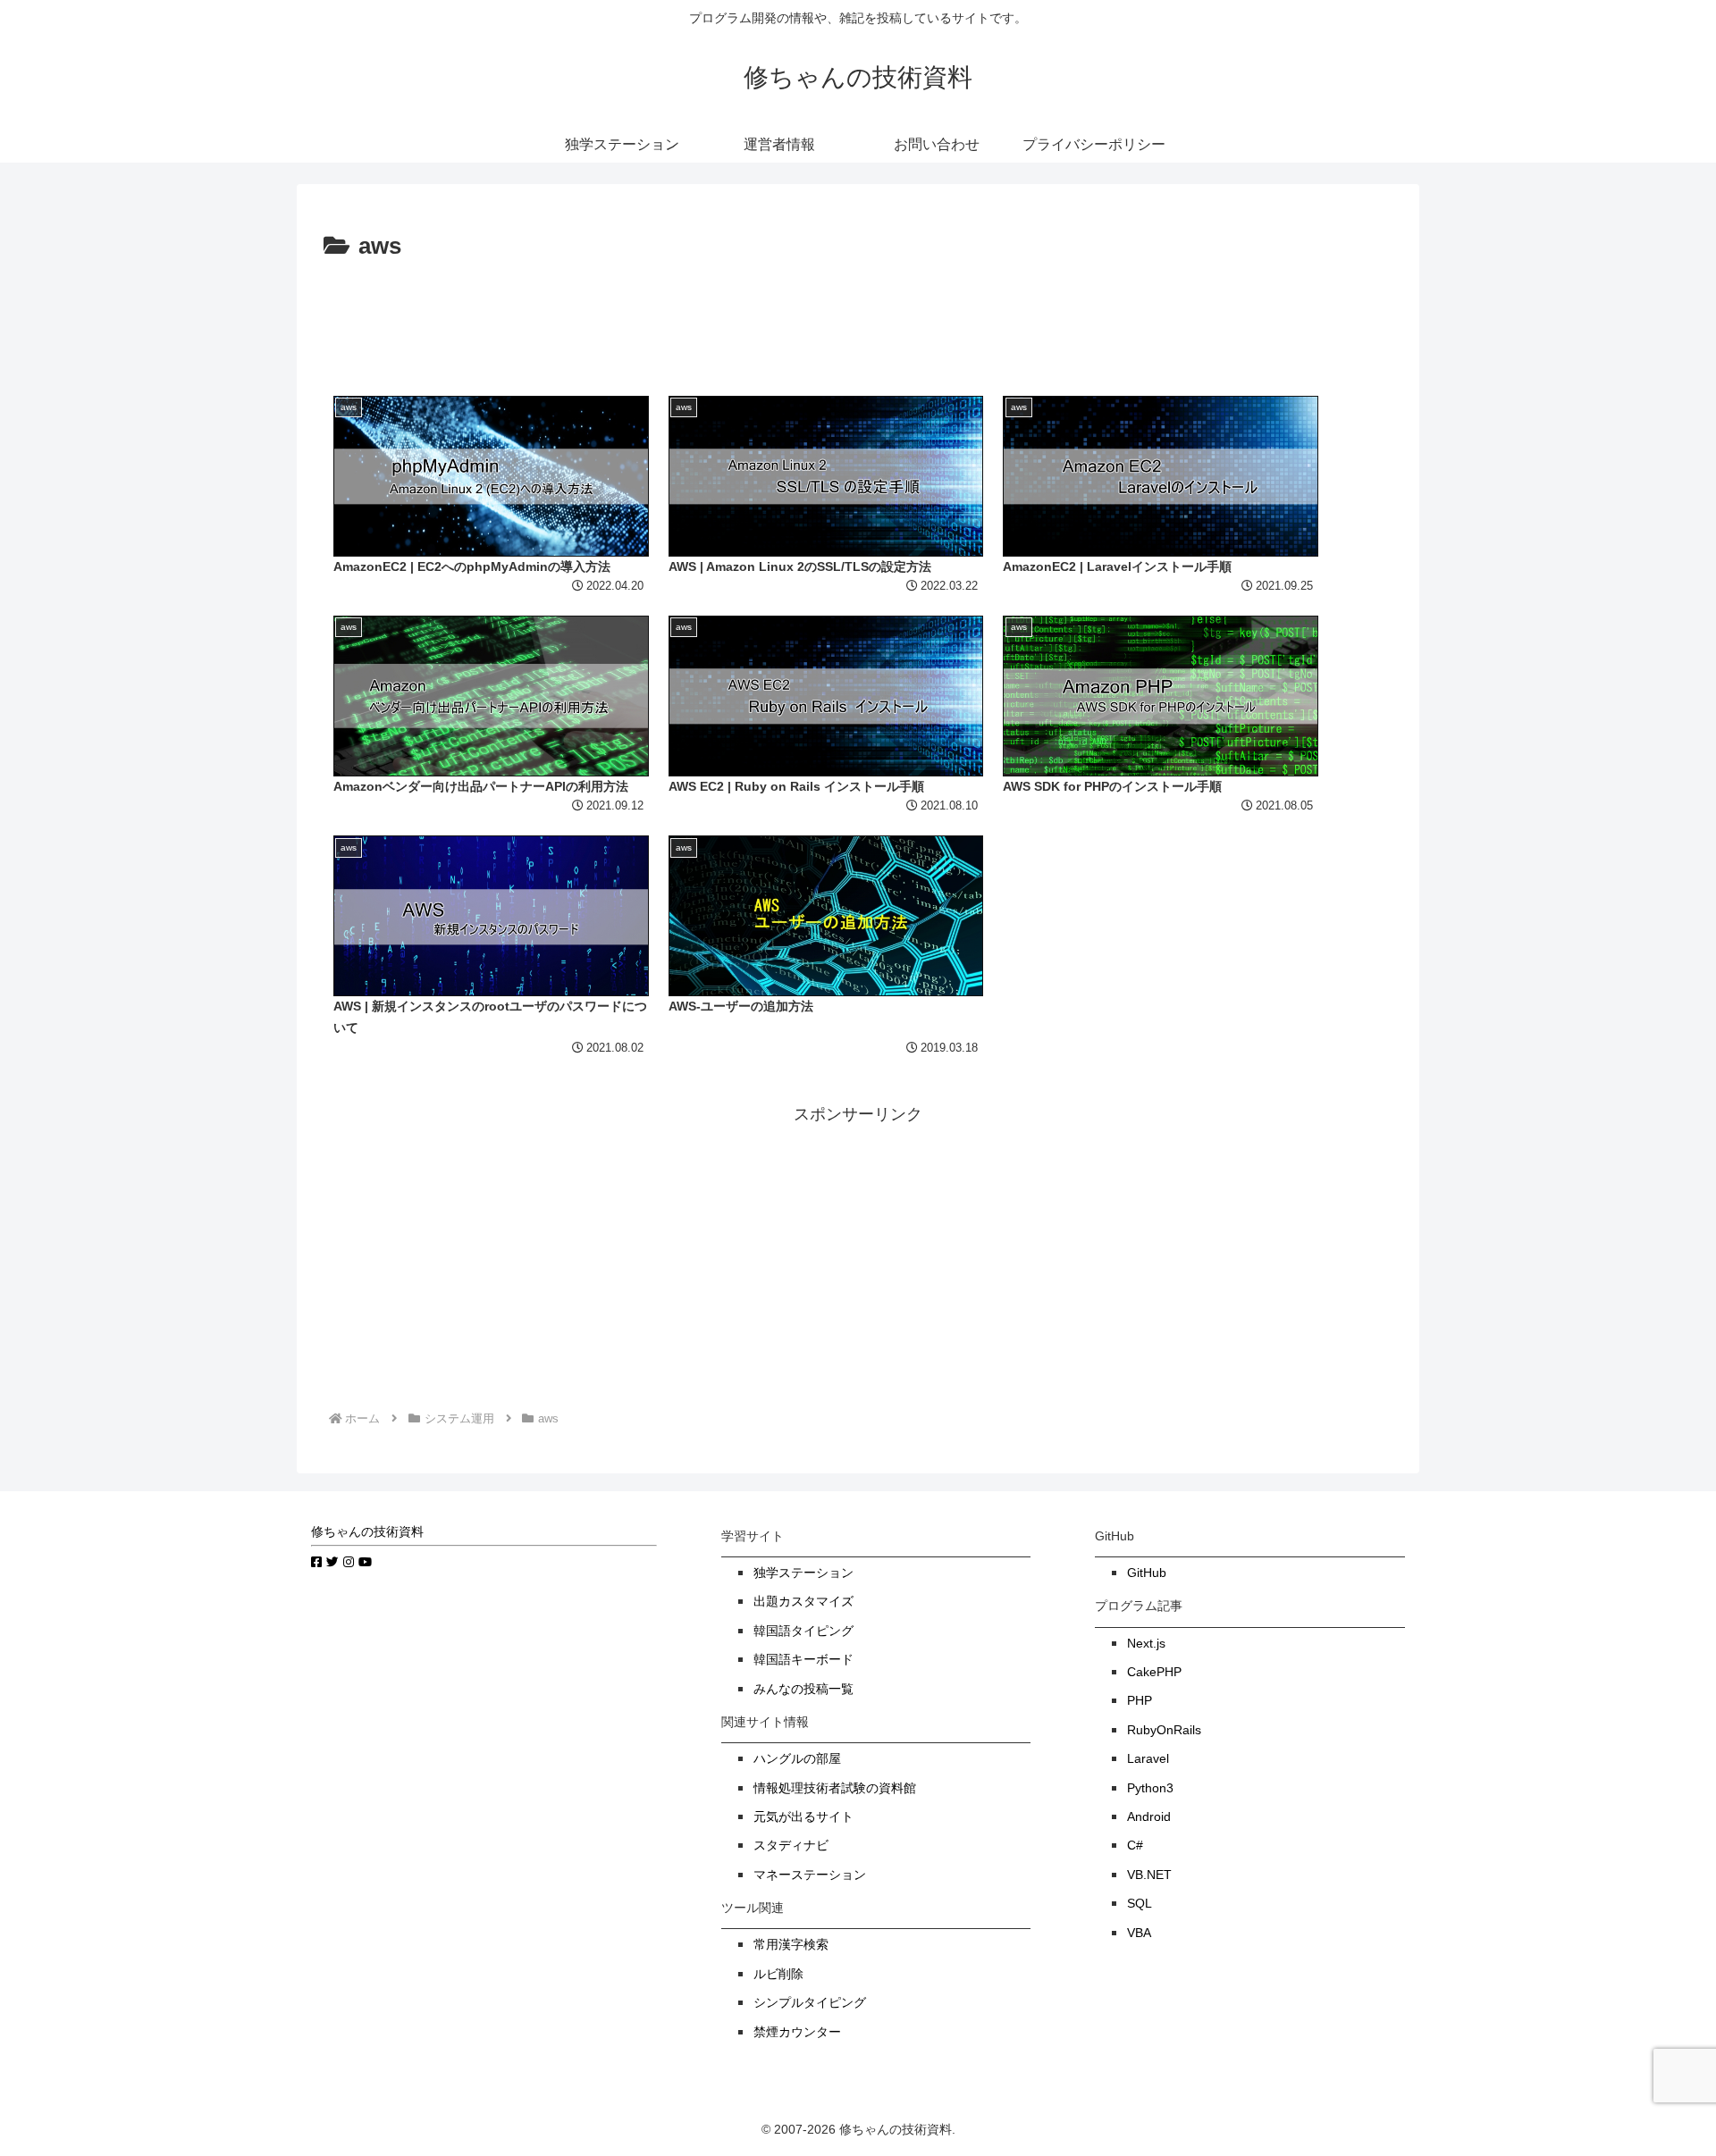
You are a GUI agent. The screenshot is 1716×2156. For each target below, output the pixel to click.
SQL (1140, 1904)
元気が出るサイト (803, 1817)
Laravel (1148, 1759)
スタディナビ (791, 1846)
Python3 (1150, 1788)
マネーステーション (810, 1875)
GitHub (1147, 1573)
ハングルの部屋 (797, 1759)
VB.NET (1149, 1875)
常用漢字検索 (791, 1945)
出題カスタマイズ (803, 1602)
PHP (1140, 1701)
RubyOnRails (1164, 1730)
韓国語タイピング (803, 1631)
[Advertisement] (858, 316)
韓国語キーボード (803, 1660)
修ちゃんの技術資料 (367, 1532)
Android (1149, 1817)
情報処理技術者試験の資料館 (835, 1788)
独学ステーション (803, 1573)
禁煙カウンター (797, 2032)
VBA (1139, 1933)
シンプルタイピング (810, 2003)
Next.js (1146, 1644)
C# (1135, 1846)
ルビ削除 (778, 1974)
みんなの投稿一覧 (803, 1689)
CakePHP (1154, 1672)
